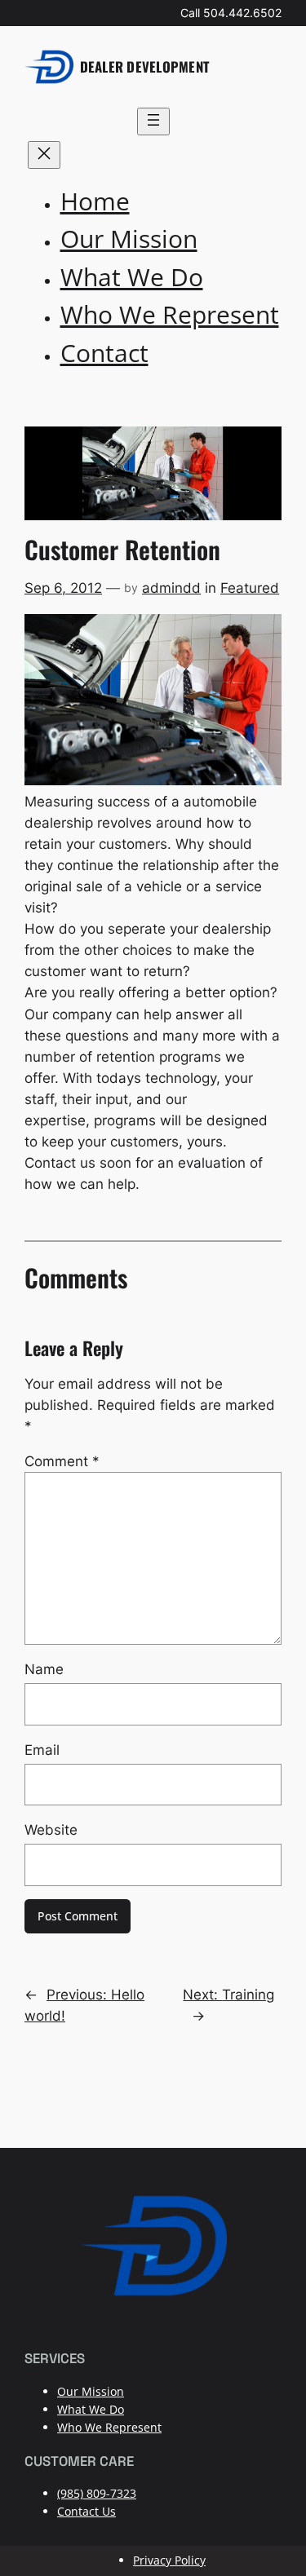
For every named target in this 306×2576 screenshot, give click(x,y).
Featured (250, 588)
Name (44, 1669)
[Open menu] (153, 122)
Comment (62, 1461)
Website (51, 1830)
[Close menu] (44, 155)
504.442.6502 (242, 13)
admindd (171, 588)
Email (42, 1750)
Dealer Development (145, 66)
